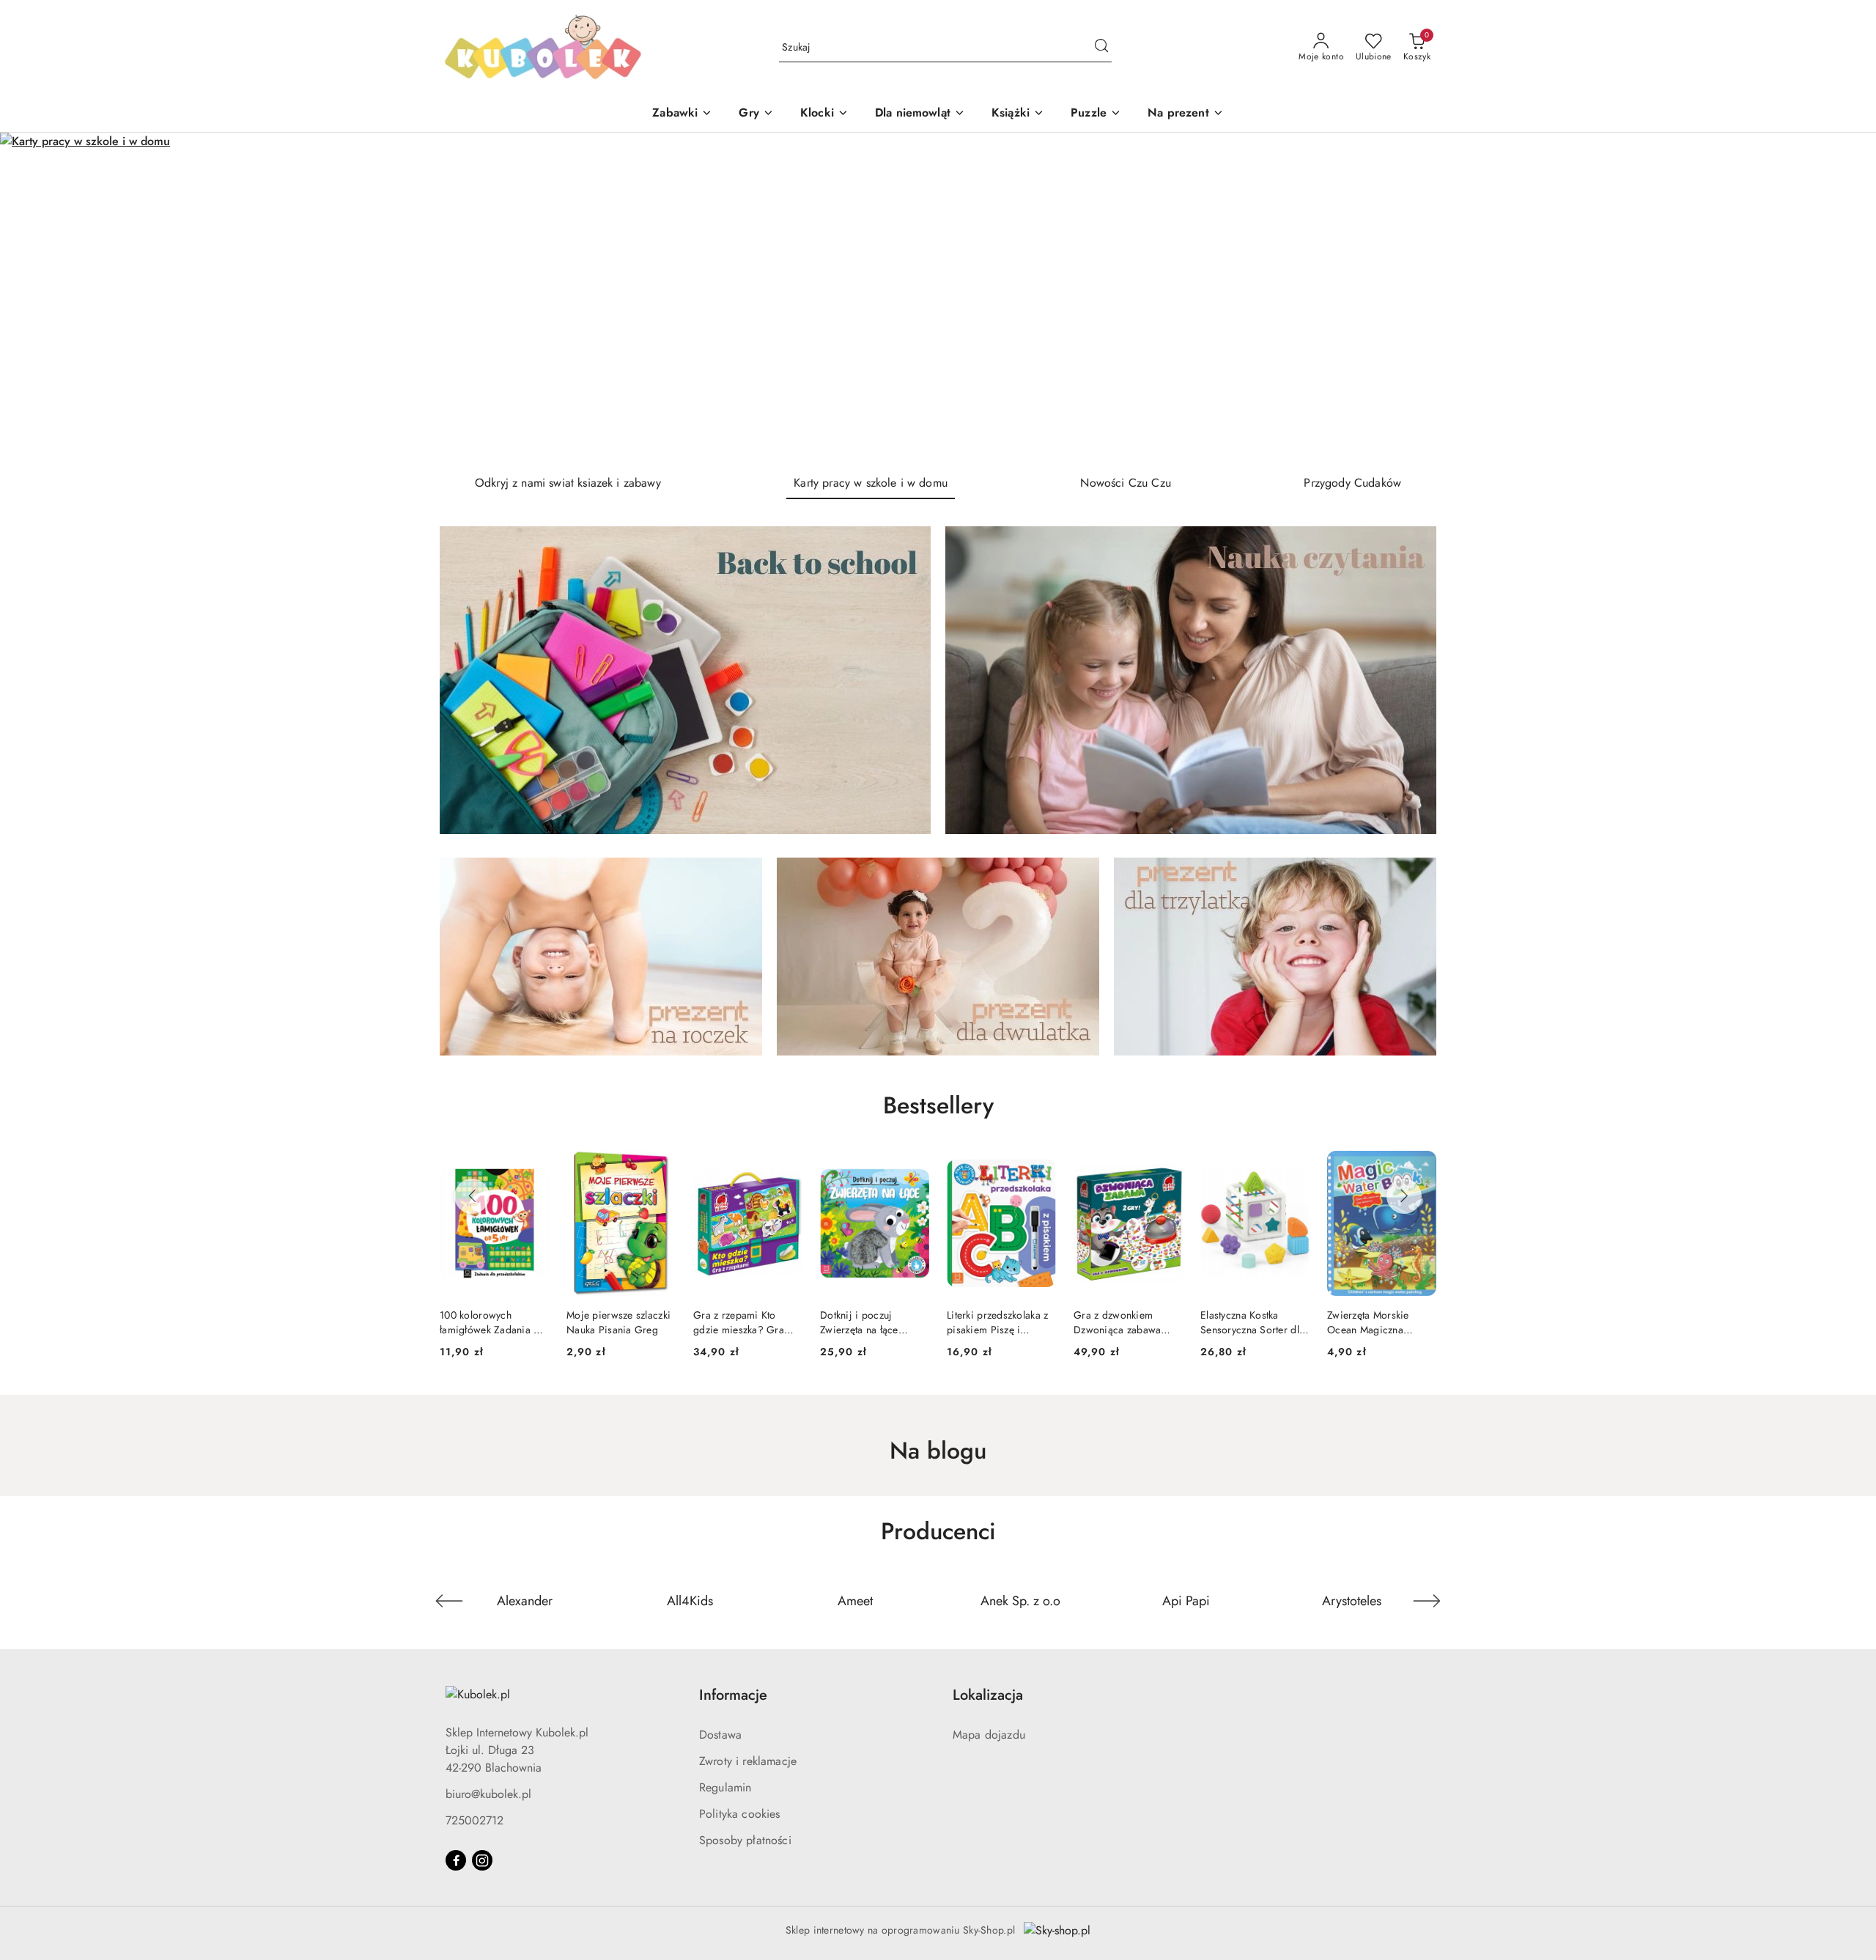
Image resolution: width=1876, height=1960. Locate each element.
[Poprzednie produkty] (472, 1196)
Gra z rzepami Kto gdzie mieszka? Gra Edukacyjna (612, 1322)
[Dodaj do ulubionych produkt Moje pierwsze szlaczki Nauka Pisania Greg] (532, 1168)
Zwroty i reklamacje (748, 1761)
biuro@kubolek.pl (488, 1794)
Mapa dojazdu (989, 1735)
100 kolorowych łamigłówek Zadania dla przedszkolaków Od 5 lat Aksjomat (1381, 1322)
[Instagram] (482, 1860)
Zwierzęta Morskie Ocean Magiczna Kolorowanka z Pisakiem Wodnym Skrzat (1242, 1322)
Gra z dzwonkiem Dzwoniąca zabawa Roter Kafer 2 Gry (990, 1322)
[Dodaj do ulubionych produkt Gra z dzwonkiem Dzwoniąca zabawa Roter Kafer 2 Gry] (1039, 1168)
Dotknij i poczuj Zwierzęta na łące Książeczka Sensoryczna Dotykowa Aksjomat (747, 1322)
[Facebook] (456, 1860)
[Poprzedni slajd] (32, 298)
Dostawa (720, 1735)
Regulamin (725, 1787)
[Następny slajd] (1844, 298)
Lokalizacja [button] (988, 1695)
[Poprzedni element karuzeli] (449, 1601)
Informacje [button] (733, 1695)
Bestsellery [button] (938, 1105)
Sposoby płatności (745, 1840)
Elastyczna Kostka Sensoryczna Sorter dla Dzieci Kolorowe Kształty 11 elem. (1126, 1322)
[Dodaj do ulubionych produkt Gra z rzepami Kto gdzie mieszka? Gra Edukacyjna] (659, 1168)
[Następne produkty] (1404, 1196)
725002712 (474, 1820)
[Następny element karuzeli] (1427, 1601)
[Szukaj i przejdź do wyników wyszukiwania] (1101, 48)
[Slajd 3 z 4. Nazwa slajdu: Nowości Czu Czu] (938, 298)
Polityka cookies (740, 1814)
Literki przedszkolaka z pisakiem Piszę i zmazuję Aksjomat (871, 1322)
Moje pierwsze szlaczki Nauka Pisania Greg (492, 1322)
